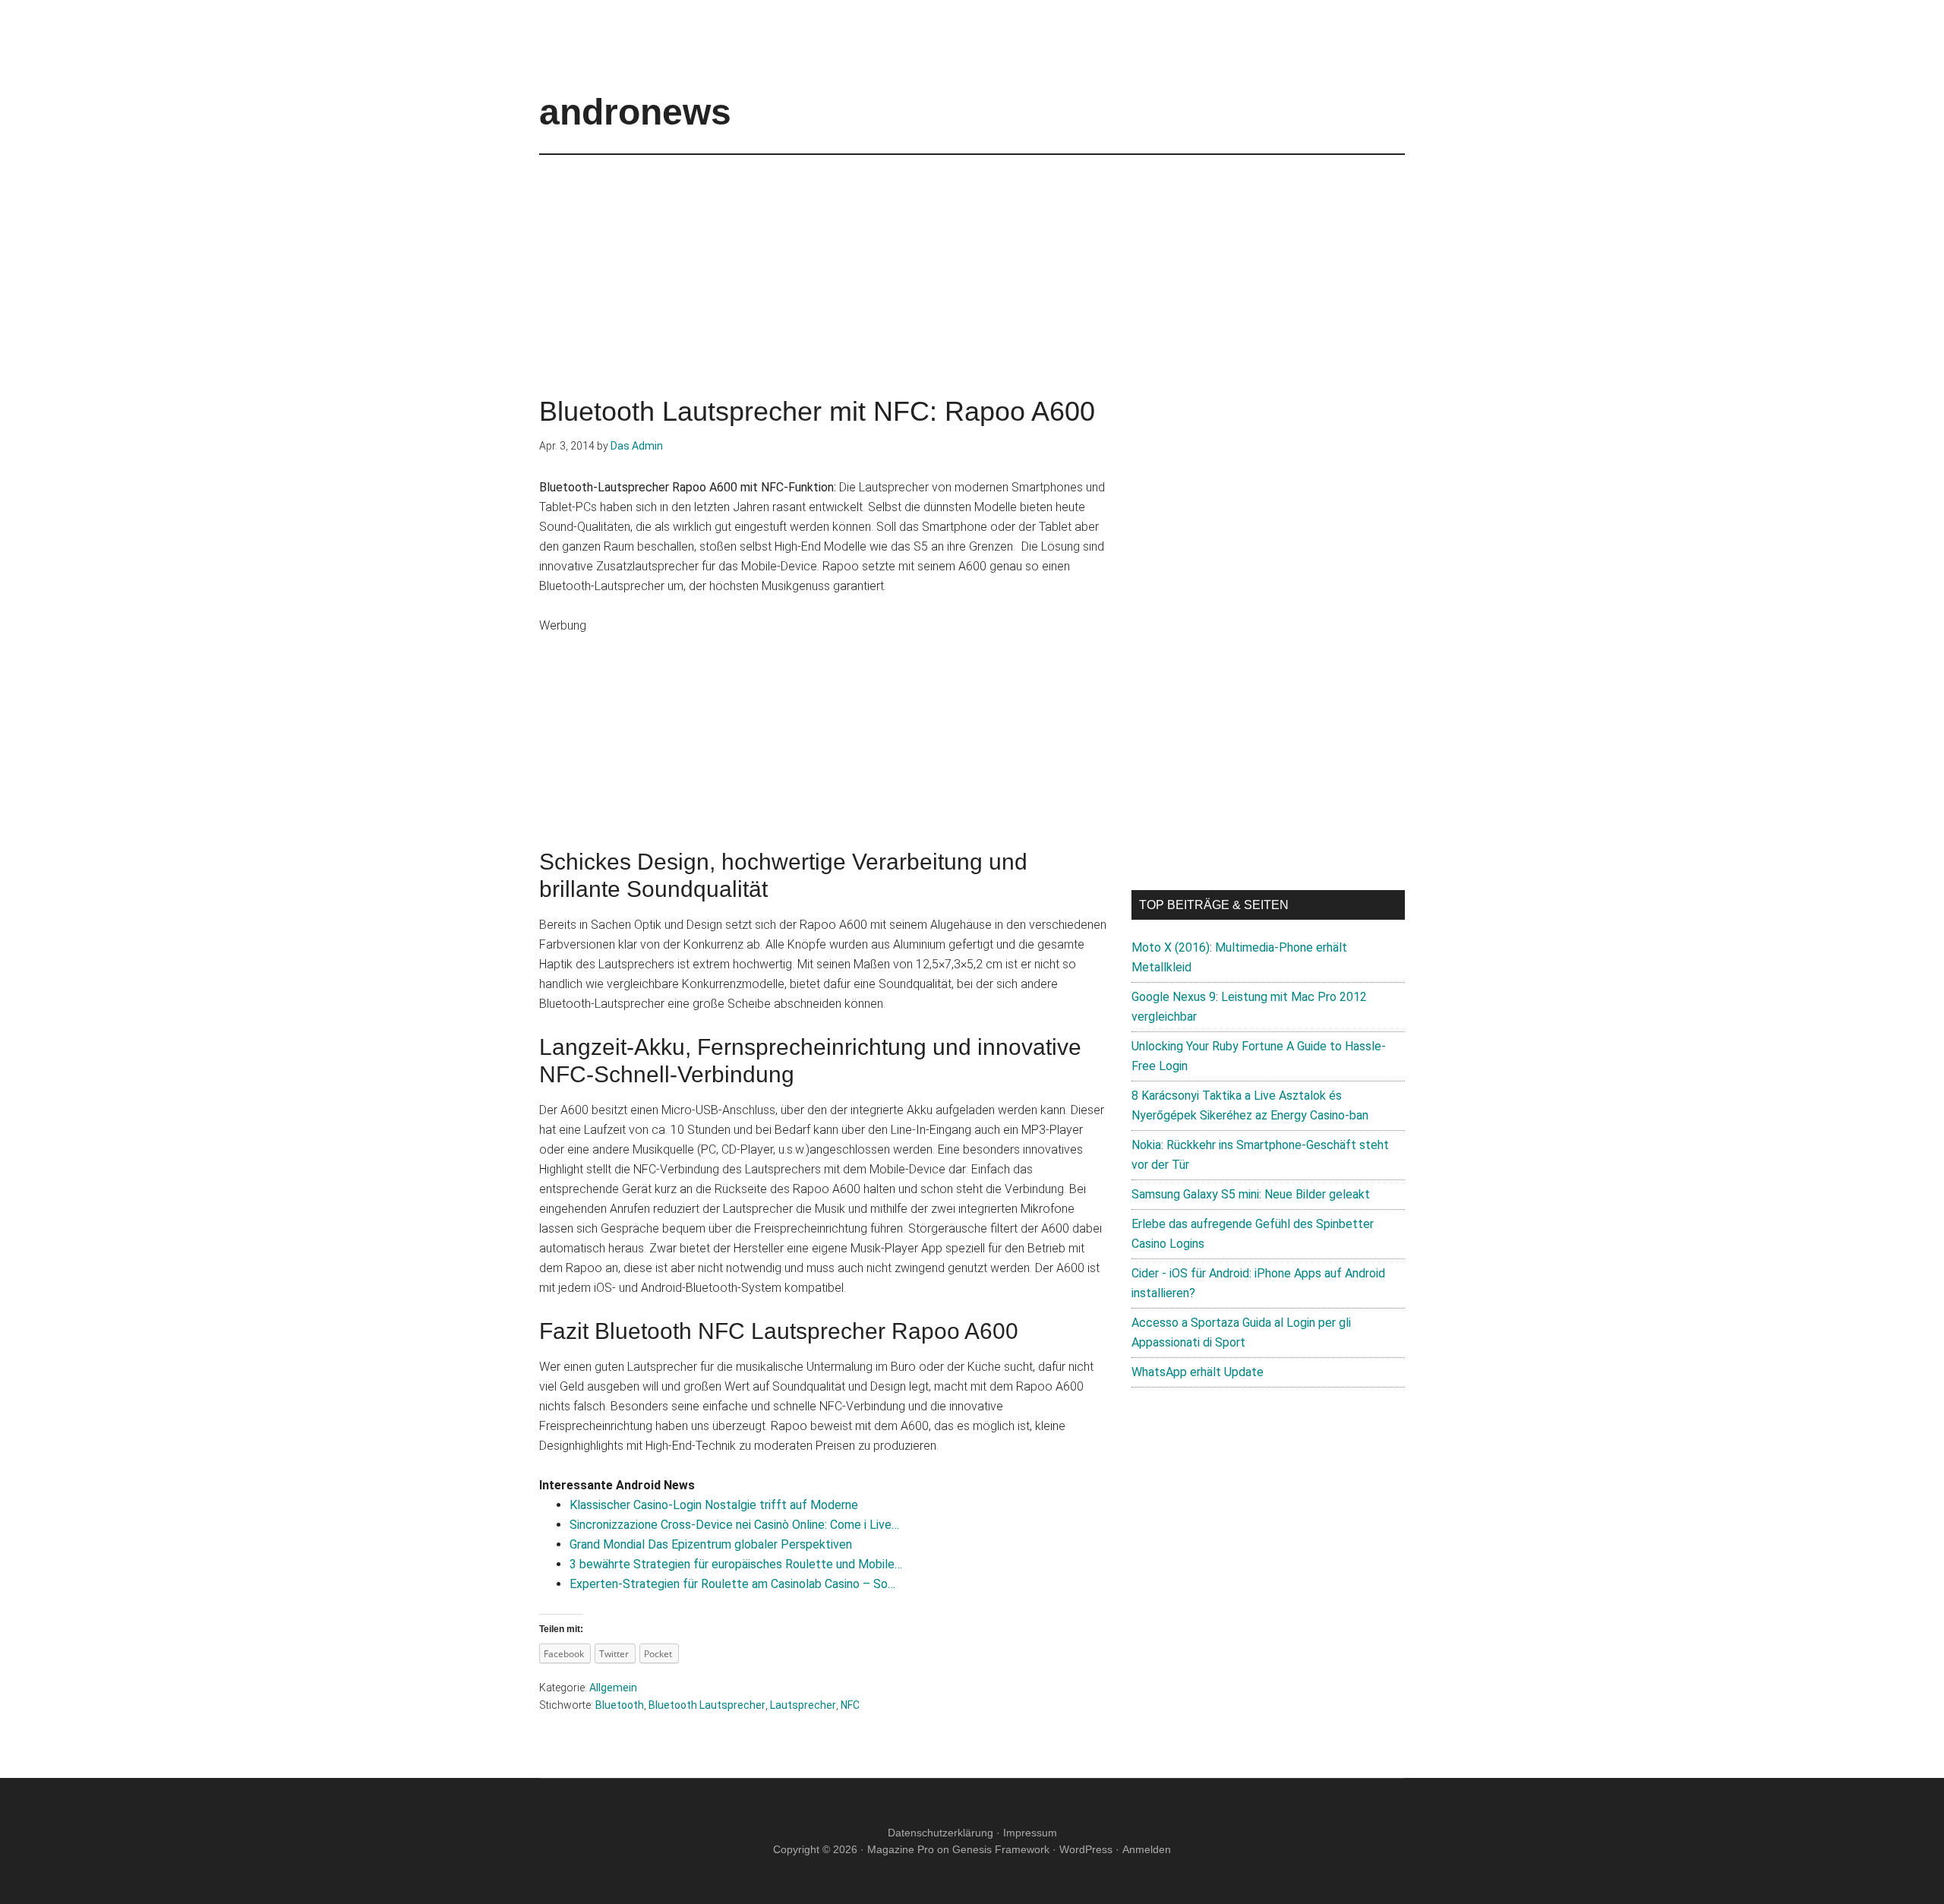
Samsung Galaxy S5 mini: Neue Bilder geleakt (1251, 1194)
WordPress (1086, 1849)
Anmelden (1147, 1849)
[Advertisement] (972, 261)
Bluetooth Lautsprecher (707, 1705)
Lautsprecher (803, 1705)
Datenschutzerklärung (940, 1833)
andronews (635, 112)
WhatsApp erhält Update (1198, 1372)
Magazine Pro (901, 1849)
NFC (850, 1705)
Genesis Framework (1001, 1849)
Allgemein (613, 1688)
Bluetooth (620, 1705)
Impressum (1030, 1833)
